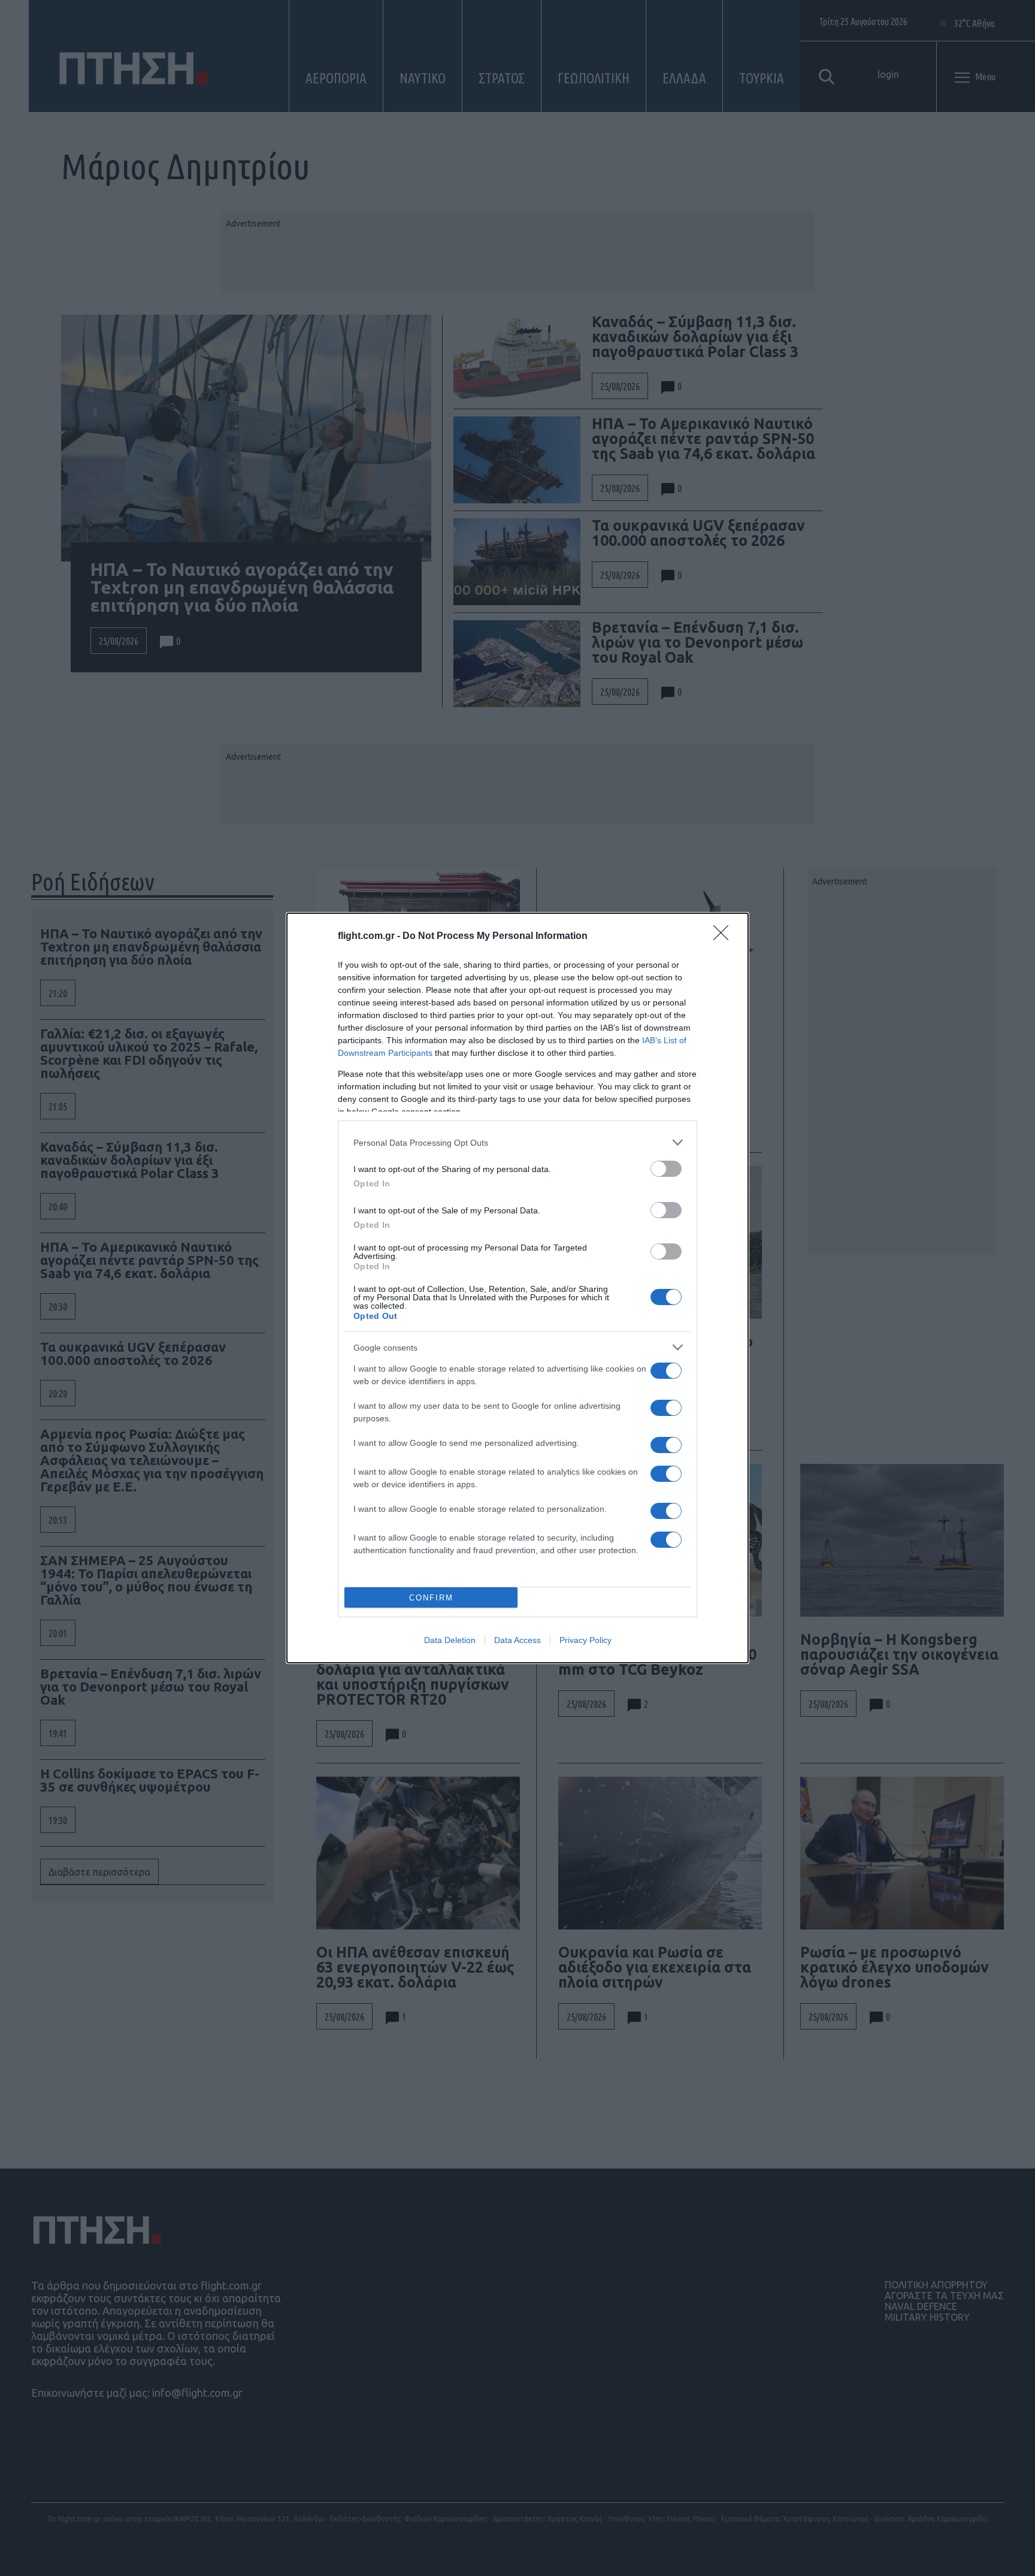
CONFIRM (431, 1598)
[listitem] (517, 1142)
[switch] (666, 1169)
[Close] (725, 937)
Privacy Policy (585, 1640)
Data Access (517, 1640)
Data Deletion (450, 1640)
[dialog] (517, 1288)
